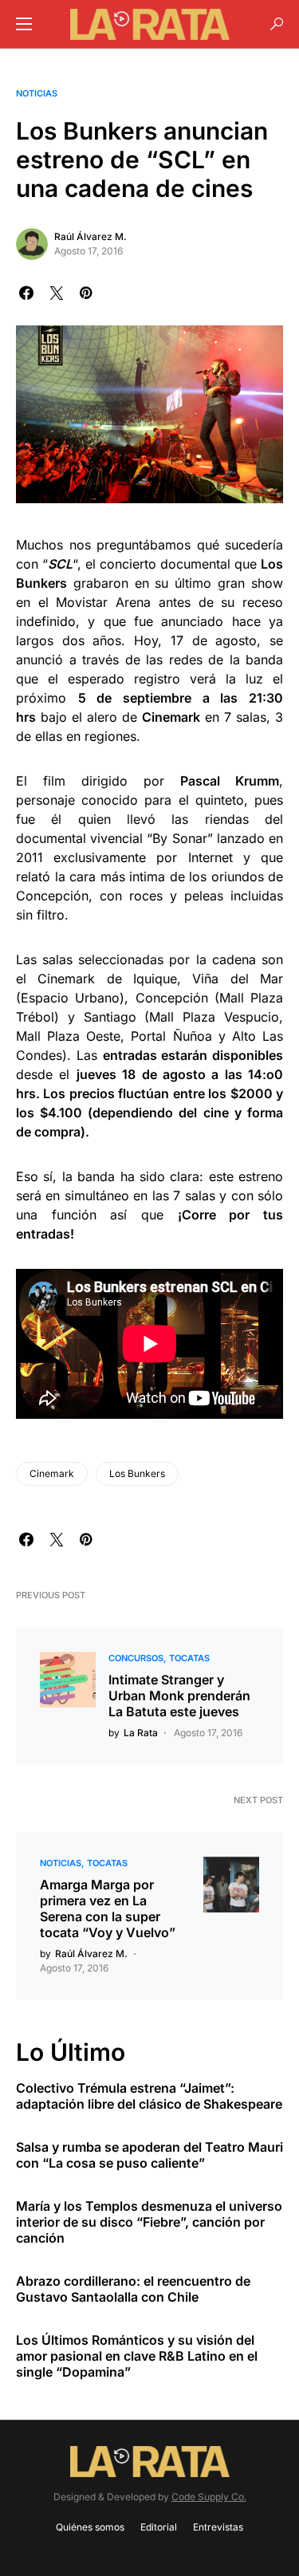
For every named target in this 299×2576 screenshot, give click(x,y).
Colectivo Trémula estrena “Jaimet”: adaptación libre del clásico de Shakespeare (149, 2096)
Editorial (159, 2527)
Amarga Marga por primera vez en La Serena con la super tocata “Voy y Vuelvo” (108, 1908)
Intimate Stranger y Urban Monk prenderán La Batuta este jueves (179, 1696)
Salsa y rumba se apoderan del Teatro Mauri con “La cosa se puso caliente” (149, 2155)
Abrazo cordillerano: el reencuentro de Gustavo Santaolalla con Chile (133, 2289)
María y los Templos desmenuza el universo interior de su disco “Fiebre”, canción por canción (149, 2222)
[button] (24, 24)
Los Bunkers (137, 1473)
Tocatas (189, 1658)
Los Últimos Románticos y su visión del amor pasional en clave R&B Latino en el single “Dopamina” (137, 2356)
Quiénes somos (90, 2527)
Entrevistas (218, 2527)
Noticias (37, 93)
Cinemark (52, 1473)
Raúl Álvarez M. (90, 236)
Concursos (136, 1658)
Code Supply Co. (209, 2497)
